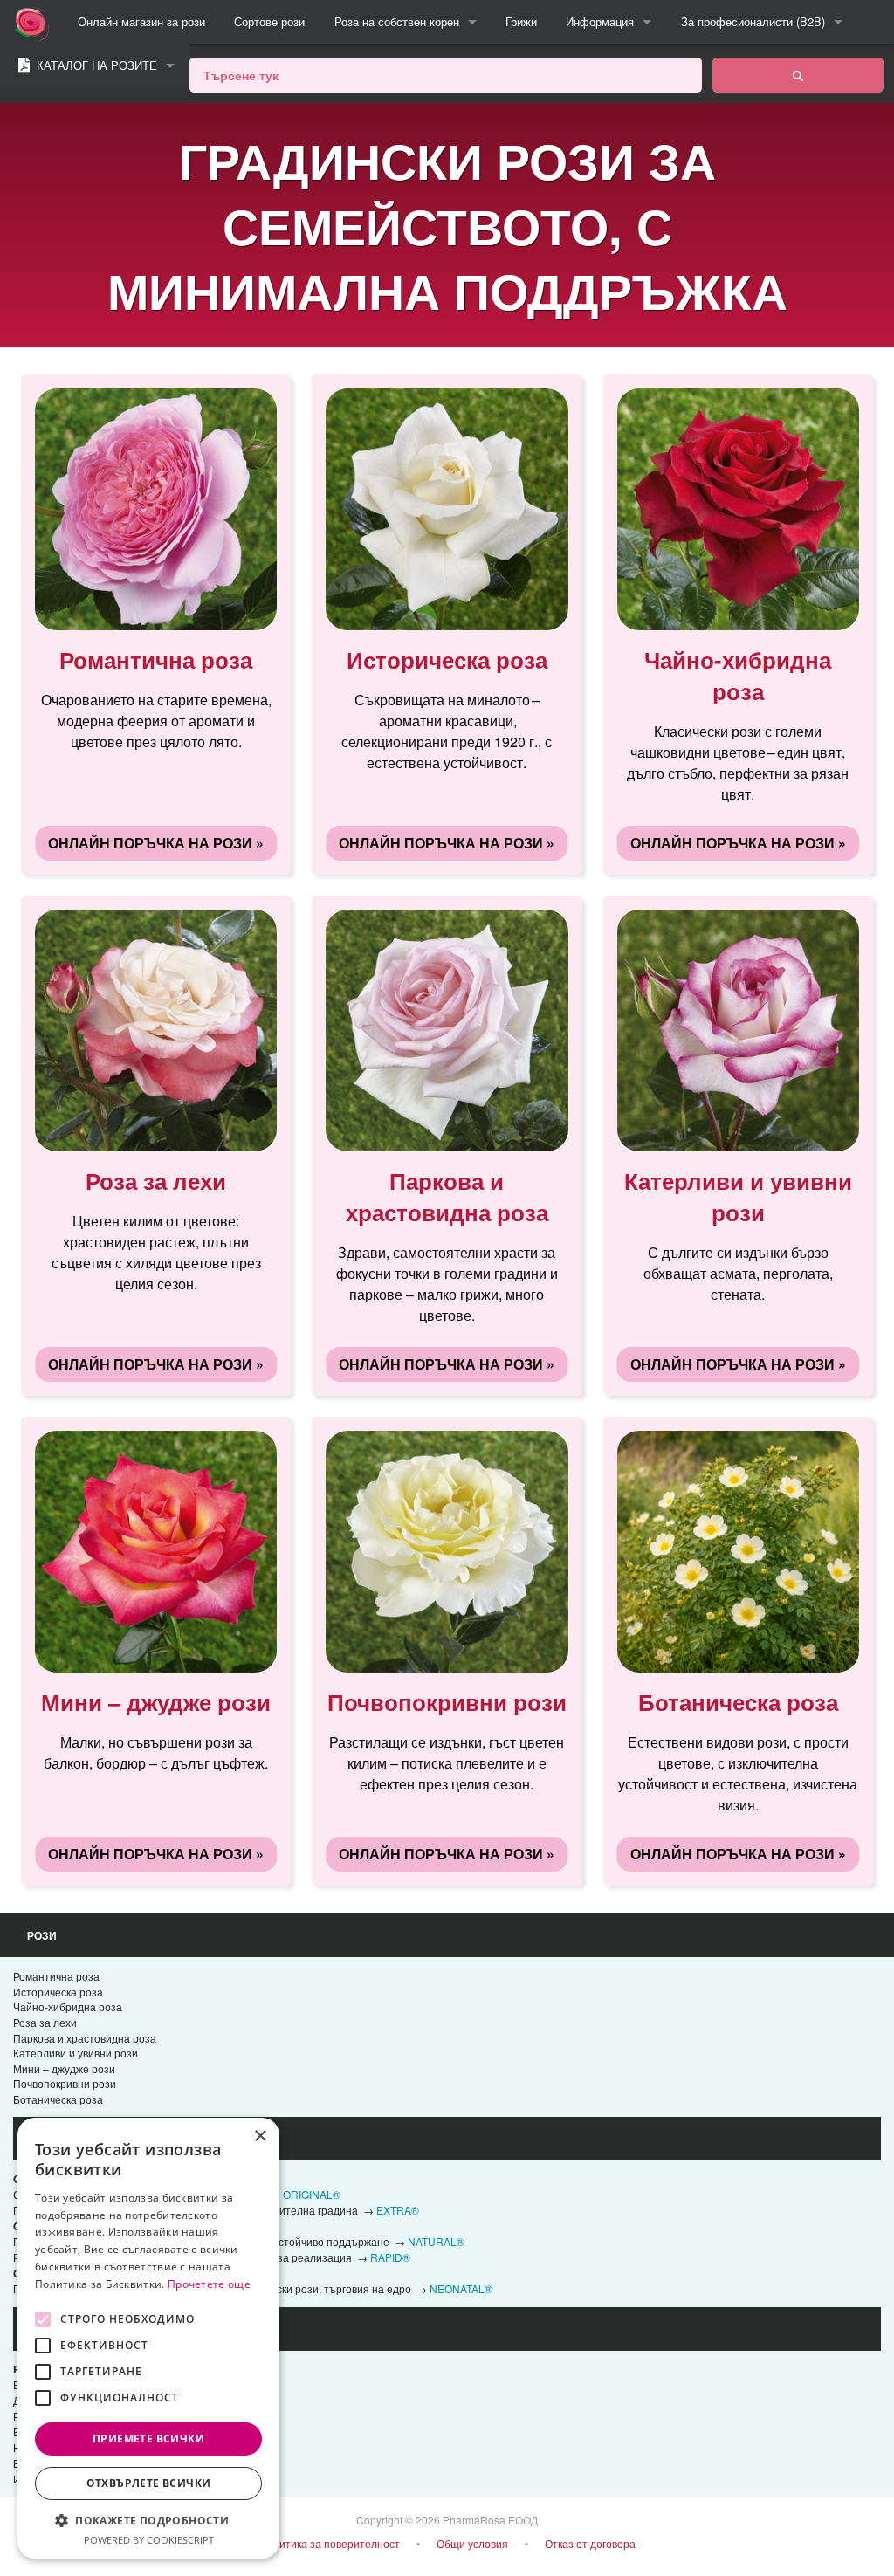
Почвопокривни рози (65, 2083)
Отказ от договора (590, 2543)
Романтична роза (56, 1976)
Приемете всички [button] (148, 2439)
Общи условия (472, 2543)
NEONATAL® (461, 2288)
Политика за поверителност (330, 2543)
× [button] (260, 2136)
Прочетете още (209, 2284)
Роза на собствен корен (397, 21)
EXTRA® (398, 2210)
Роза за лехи (45, 2022)
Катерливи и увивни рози (76, 2053)
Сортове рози (269, 21)
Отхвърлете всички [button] (149, 2483)
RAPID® (390, 2257)
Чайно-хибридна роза (68, 2006)
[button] (148, 2520)
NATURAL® (436, 2241)
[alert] (148, 2338)
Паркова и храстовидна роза (85, 2038)
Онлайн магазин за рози (141, 21)
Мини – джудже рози (64, 2068)
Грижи (521, 21)
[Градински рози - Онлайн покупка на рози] (798, 75)
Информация (600, 21)
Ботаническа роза (58, 2099)
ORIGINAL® (312, 2194)
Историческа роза (58, 1992)
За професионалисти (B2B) (753, 21)
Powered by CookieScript (149, 2540)
